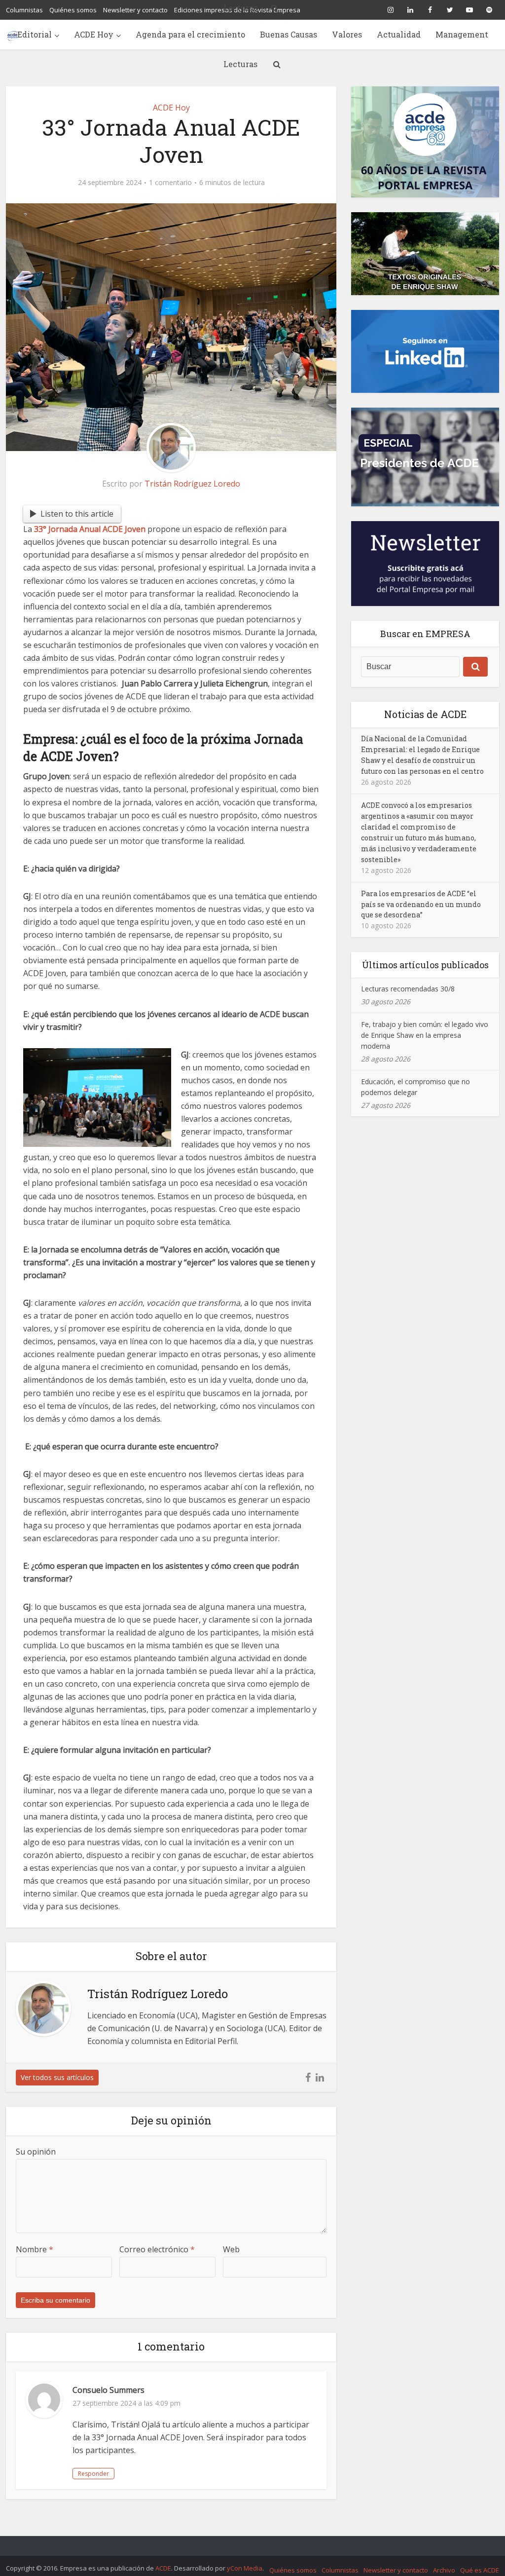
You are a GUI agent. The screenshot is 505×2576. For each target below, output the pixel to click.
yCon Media (245, 2568)
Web (231, 2249)
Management (462, 34)
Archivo (444, 2570)
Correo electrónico (157, 2249)
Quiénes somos (293, 2570)
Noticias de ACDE (425, 714)
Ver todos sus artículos (57, 2077)
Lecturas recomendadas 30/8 (408, 989)
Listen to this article (77, 514)
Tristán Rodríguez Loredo (192, 484)
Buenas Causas (289, 34)
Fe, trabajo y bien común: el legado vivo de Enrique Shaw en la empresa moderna (425, 1035)
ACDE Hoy (94, 34)
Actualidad (399, 34)
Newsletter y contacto (396, 2570)
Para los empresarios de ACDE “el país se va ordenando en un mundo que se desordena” (421, 904)
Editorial (35, 34)
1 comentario (170, 183)
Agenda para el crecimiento (190, 34)
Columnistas (340, 2570)
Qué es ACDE (480, 2570)
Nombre (35, 2249)
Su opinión (36, 2152)
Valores (347, 34)
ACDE (163, 2568)
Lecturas (240, 64)
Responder (93, 2474)
